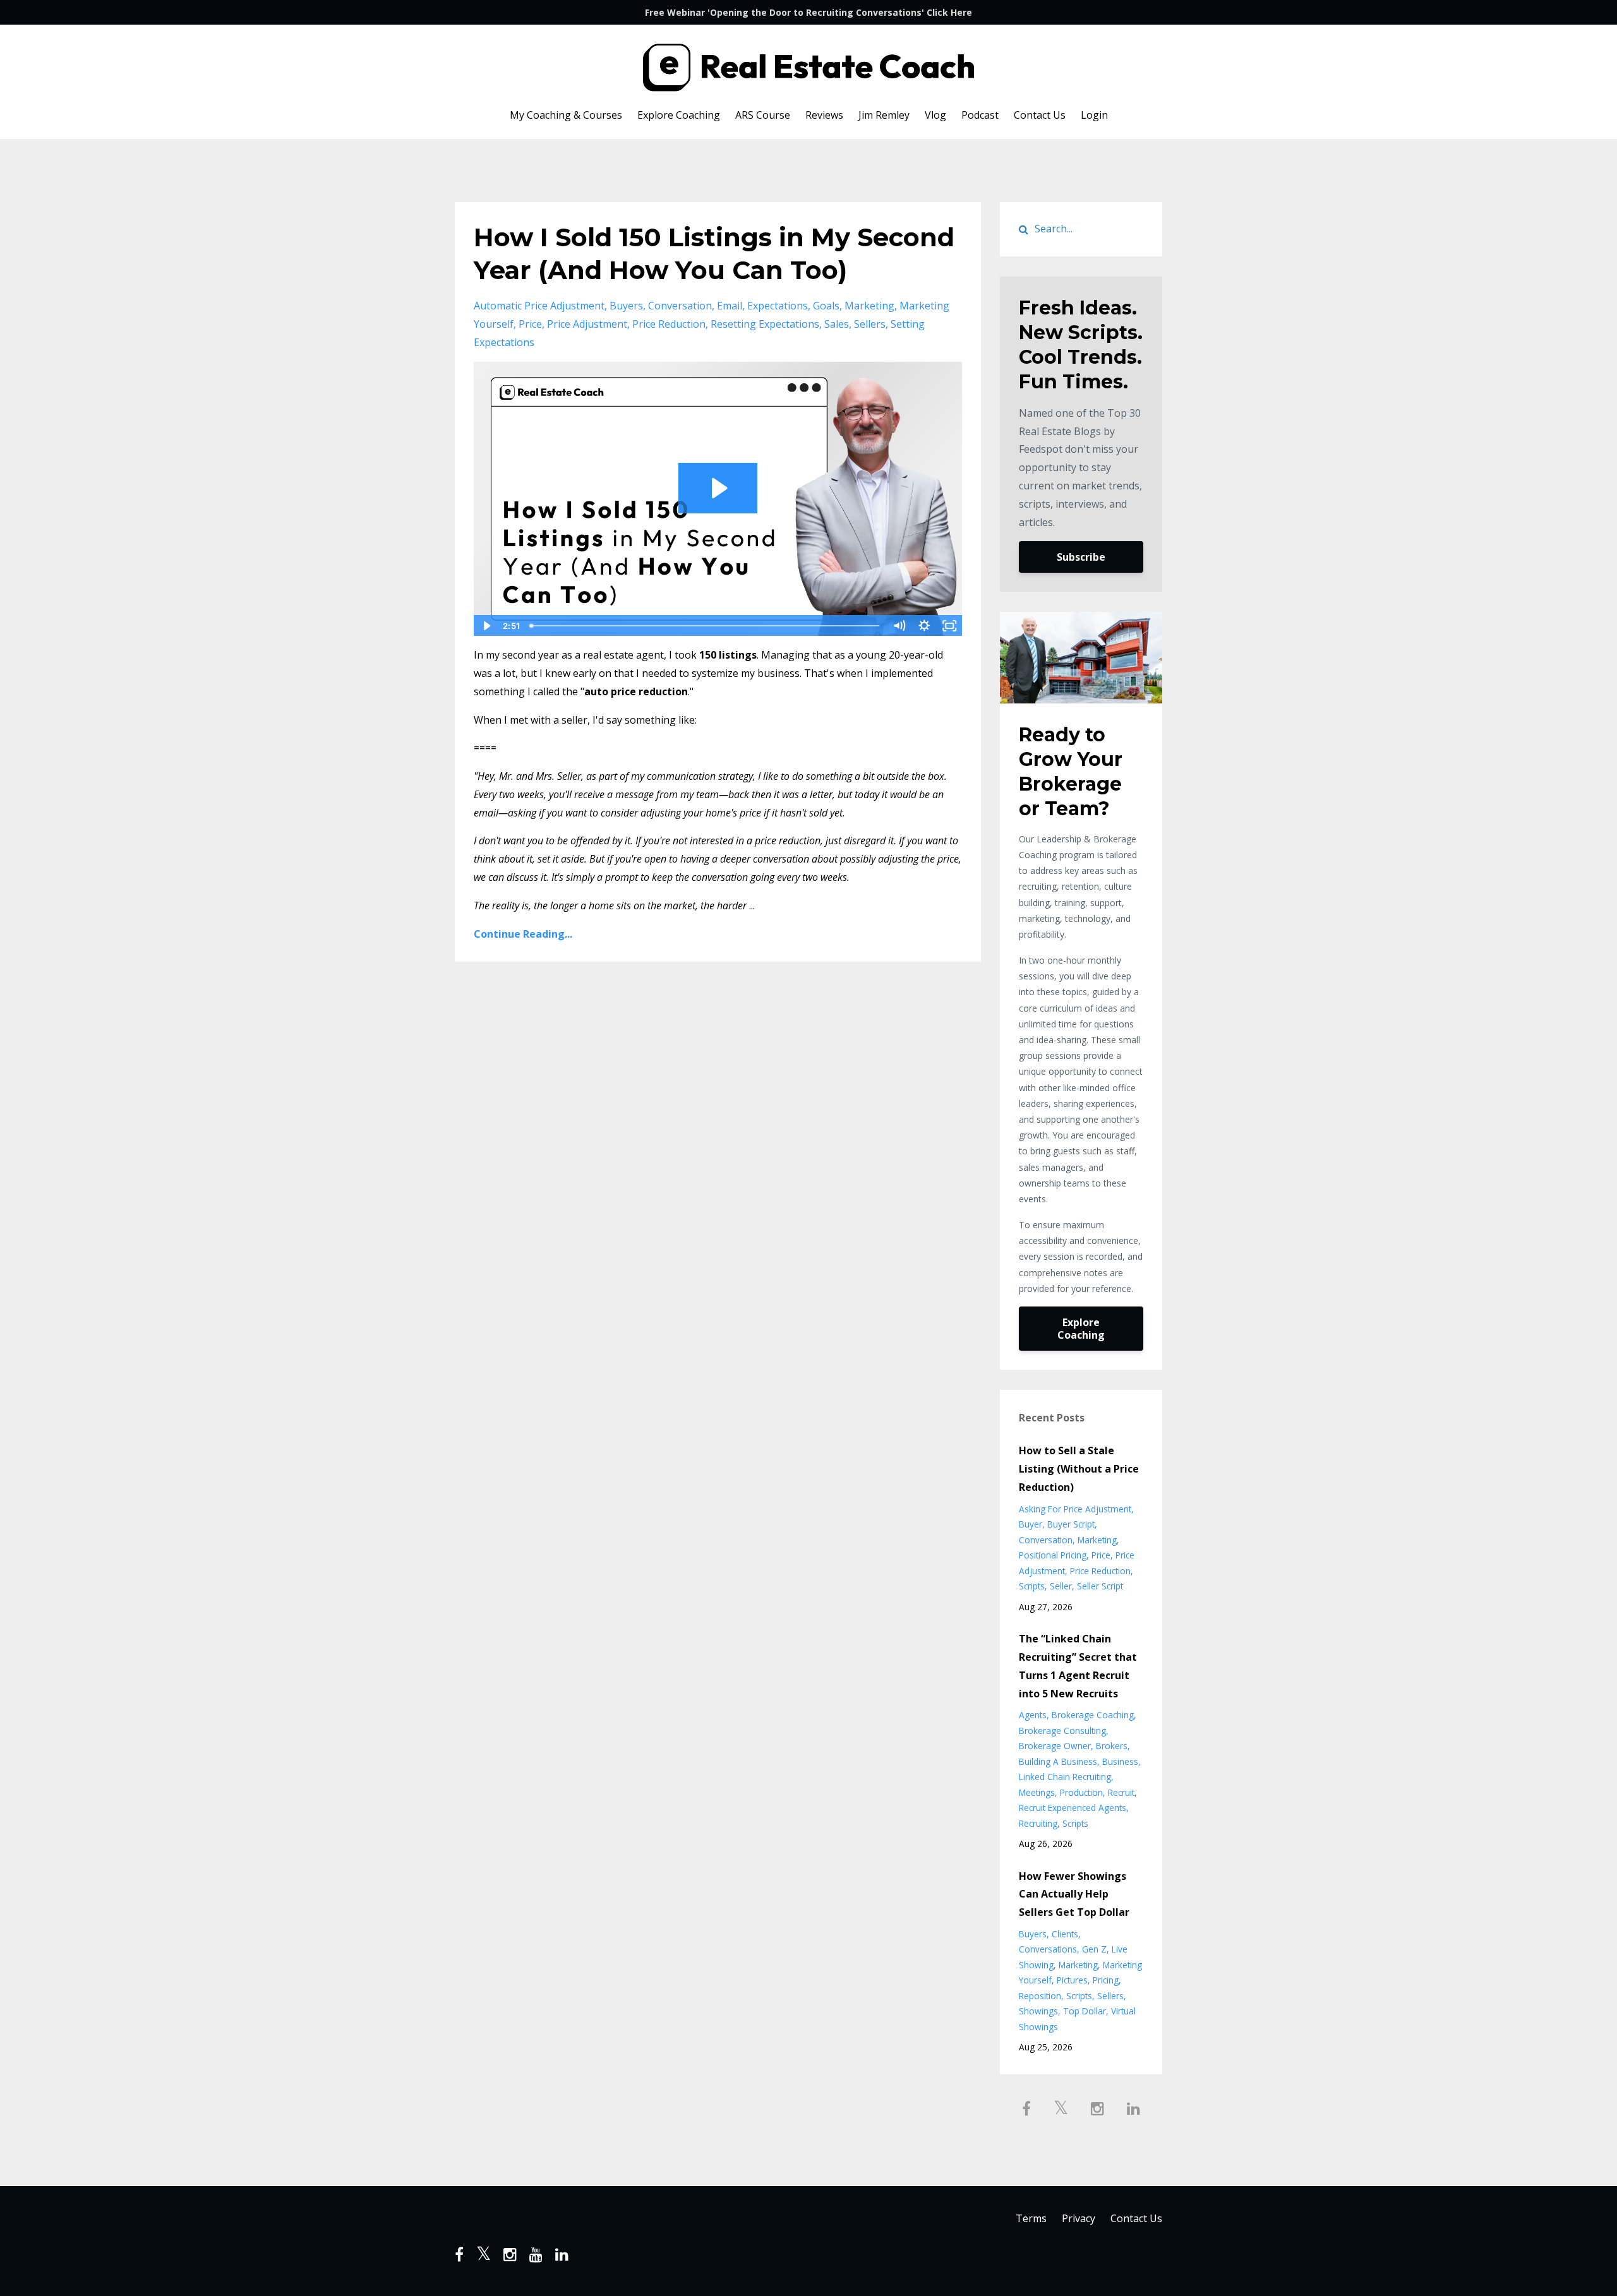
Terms (1031, 2218)
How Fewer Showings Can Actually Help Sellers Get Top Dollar (1074, 1894)
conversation (680, 306)
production (1081, 1792)
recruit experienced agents (1073, 1808)
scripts (1032, 1586)
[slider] (706, 626)
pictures (1072, 1980)
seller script (1100, 1586)
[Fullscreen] (950, 626)
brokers (1112, 1746)
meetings (1037, 1792)
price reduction (669, 324)
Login (1094, 115)
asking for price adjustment (1075, 1509)
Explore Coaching (679, 115)
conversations (1048, 1949)
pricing (1106, 1980)
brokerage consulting (1062, 1731)
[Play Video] (486, 626)
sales (837, 324)
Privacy (1079, 2218)
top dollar (1085, 2011)
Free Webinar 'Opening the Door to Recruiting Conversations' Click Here (808, 12)
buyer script (1071, 1524)
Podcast (980, 115)
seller (1061, 1586)
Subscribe (1081, 557)
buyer (1031, 1524)
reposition (1040, 1996)
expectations (778, 306)
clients (1065, 1934)
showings (1038, 2011)
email (730, 306)
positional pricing (1053, 1555)
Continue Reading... (523, 934)
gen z (1094, 1949)
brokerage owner (1055, 1746)
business (1120, 1761)
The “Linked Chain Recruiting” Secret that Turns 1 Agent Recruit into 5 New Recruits (1078, 1666)
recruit (1121, 1792)
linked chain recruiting (1065, 1777)
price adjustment (587, 324)
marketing (869, 306)
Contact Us (1040, 115)
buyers (626, 306)
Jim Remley (884, 115)
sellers (870, 324)
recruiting (1038, 1823)
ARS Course (763, 115)
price (530, 324)
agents (1033, 1715)
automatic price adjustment (539, 306)
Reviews (824, 115)
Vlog (935, 115)
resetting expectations (765, 324)
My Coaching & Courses (566, 115)
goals (826, 306)
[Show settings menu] (925, 626)
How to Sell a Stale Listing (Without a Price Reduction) (1079, 1469)
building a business (1058, 1761)
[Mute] (899, 626)
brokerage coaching (1093, 1715)
